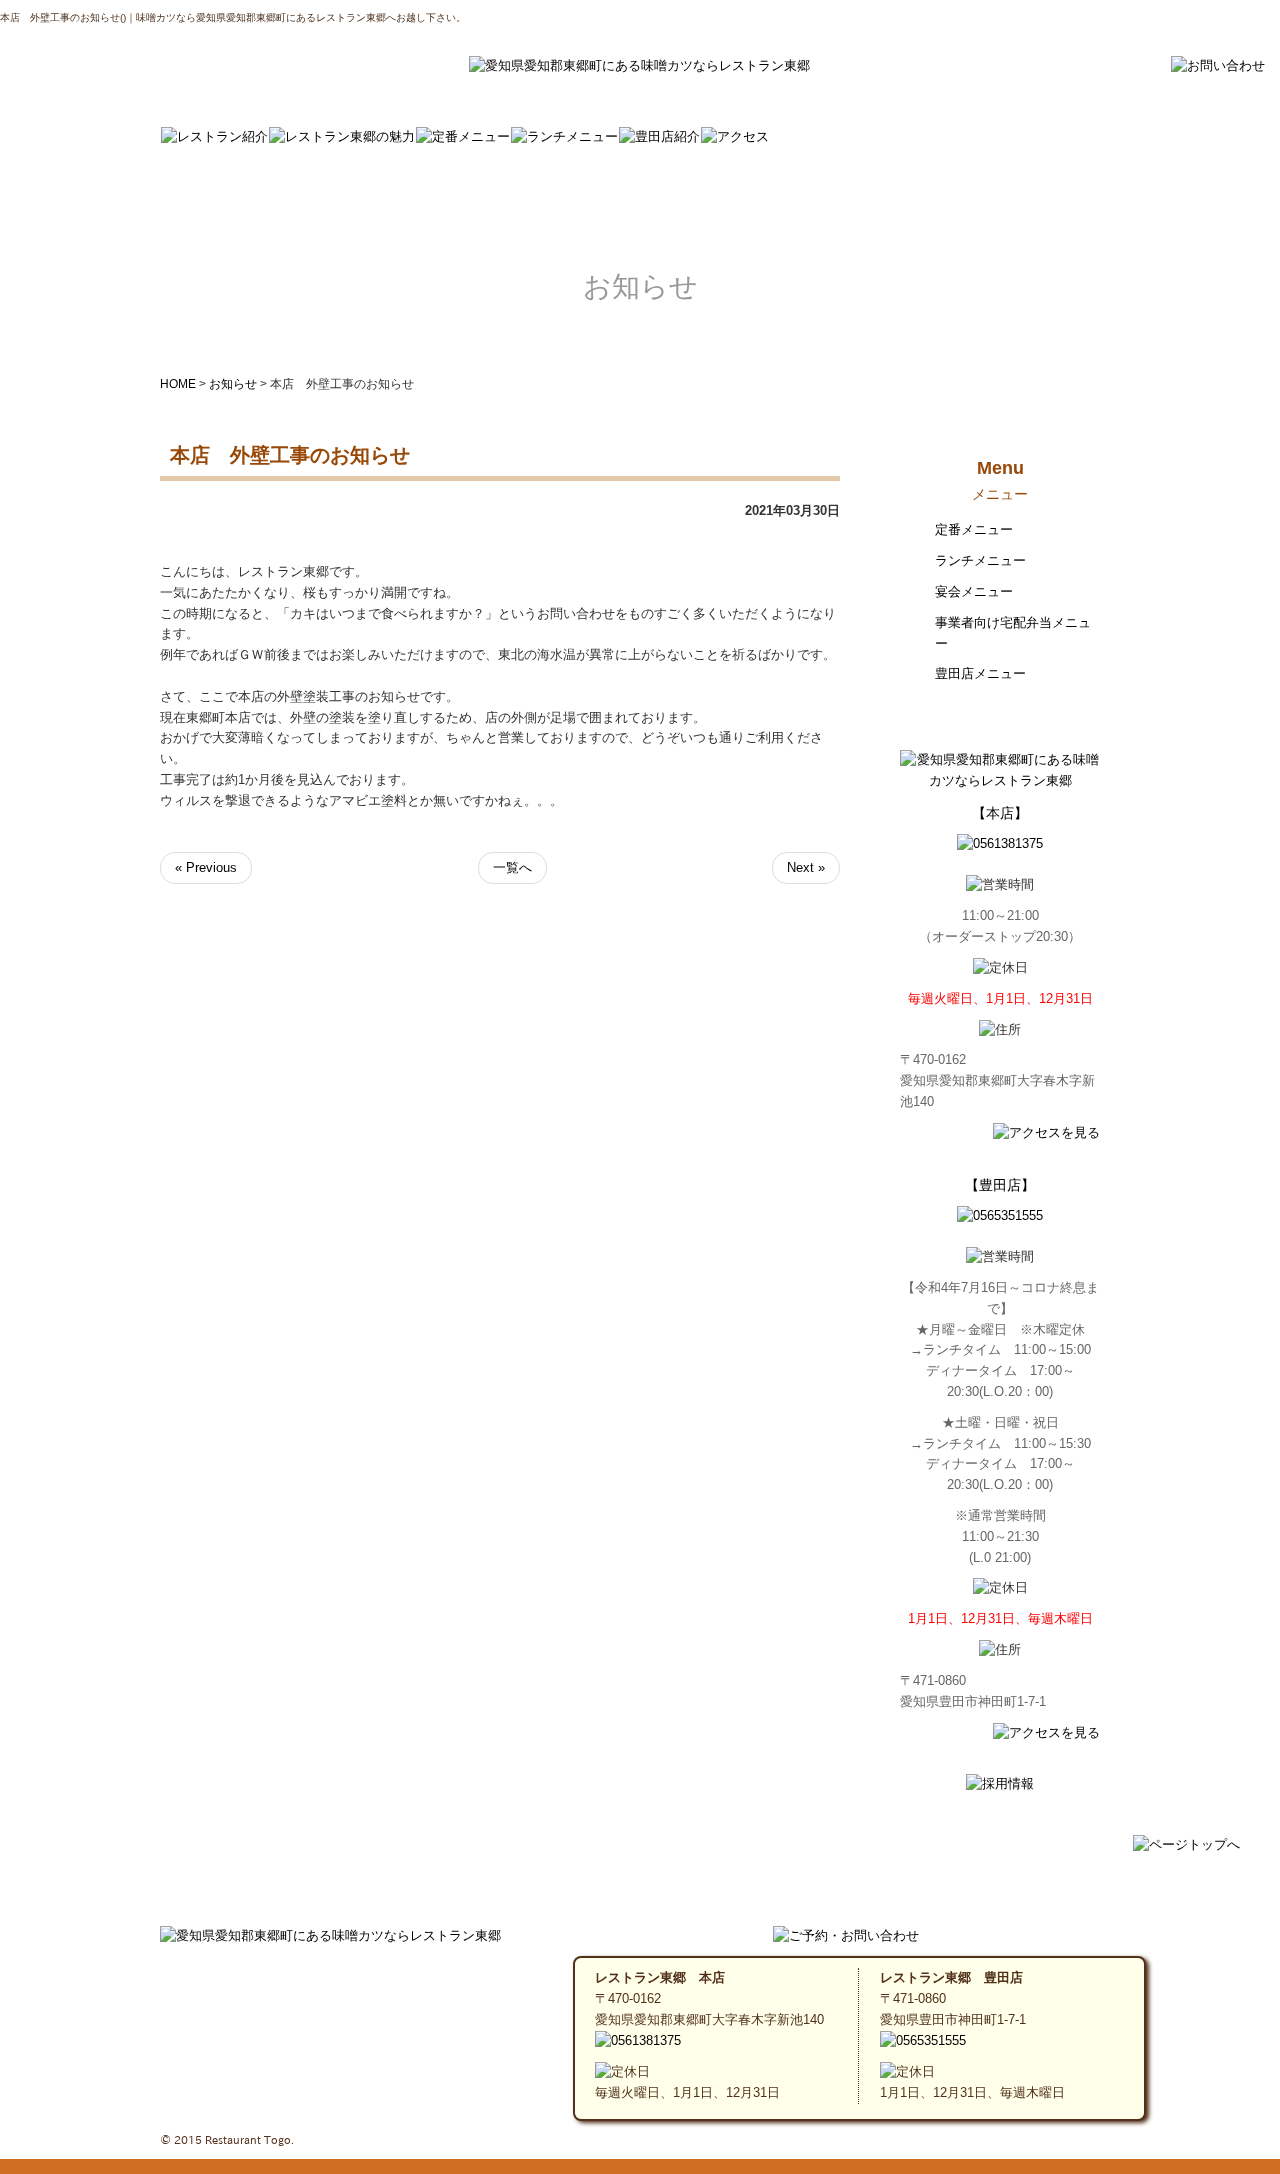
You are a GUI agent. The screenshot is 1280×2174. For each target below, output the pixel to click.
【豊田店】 (1000, 1185)
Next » (806, 867)
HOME (178, 384)
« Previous (206, 867)
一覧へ (512, 867)
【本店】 (1000, 813)
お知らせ (233, 384)
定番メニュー (974, 529)
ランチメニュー (980, 560)
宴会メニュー (974, 591)
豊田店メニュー (980, 673)
